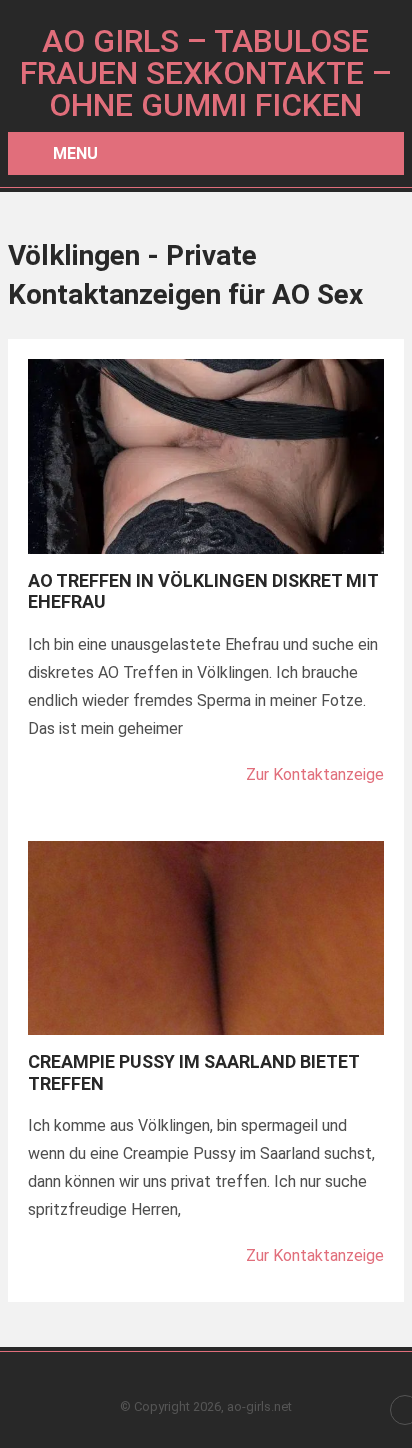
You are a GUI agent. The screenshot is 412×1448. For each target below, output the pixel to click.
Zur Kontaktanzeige (315, 774)
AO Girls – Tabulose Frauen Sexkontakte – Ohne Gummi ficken (206, 73)
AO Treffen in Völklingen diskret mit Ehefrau (203, 591)
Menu (75, 153)
